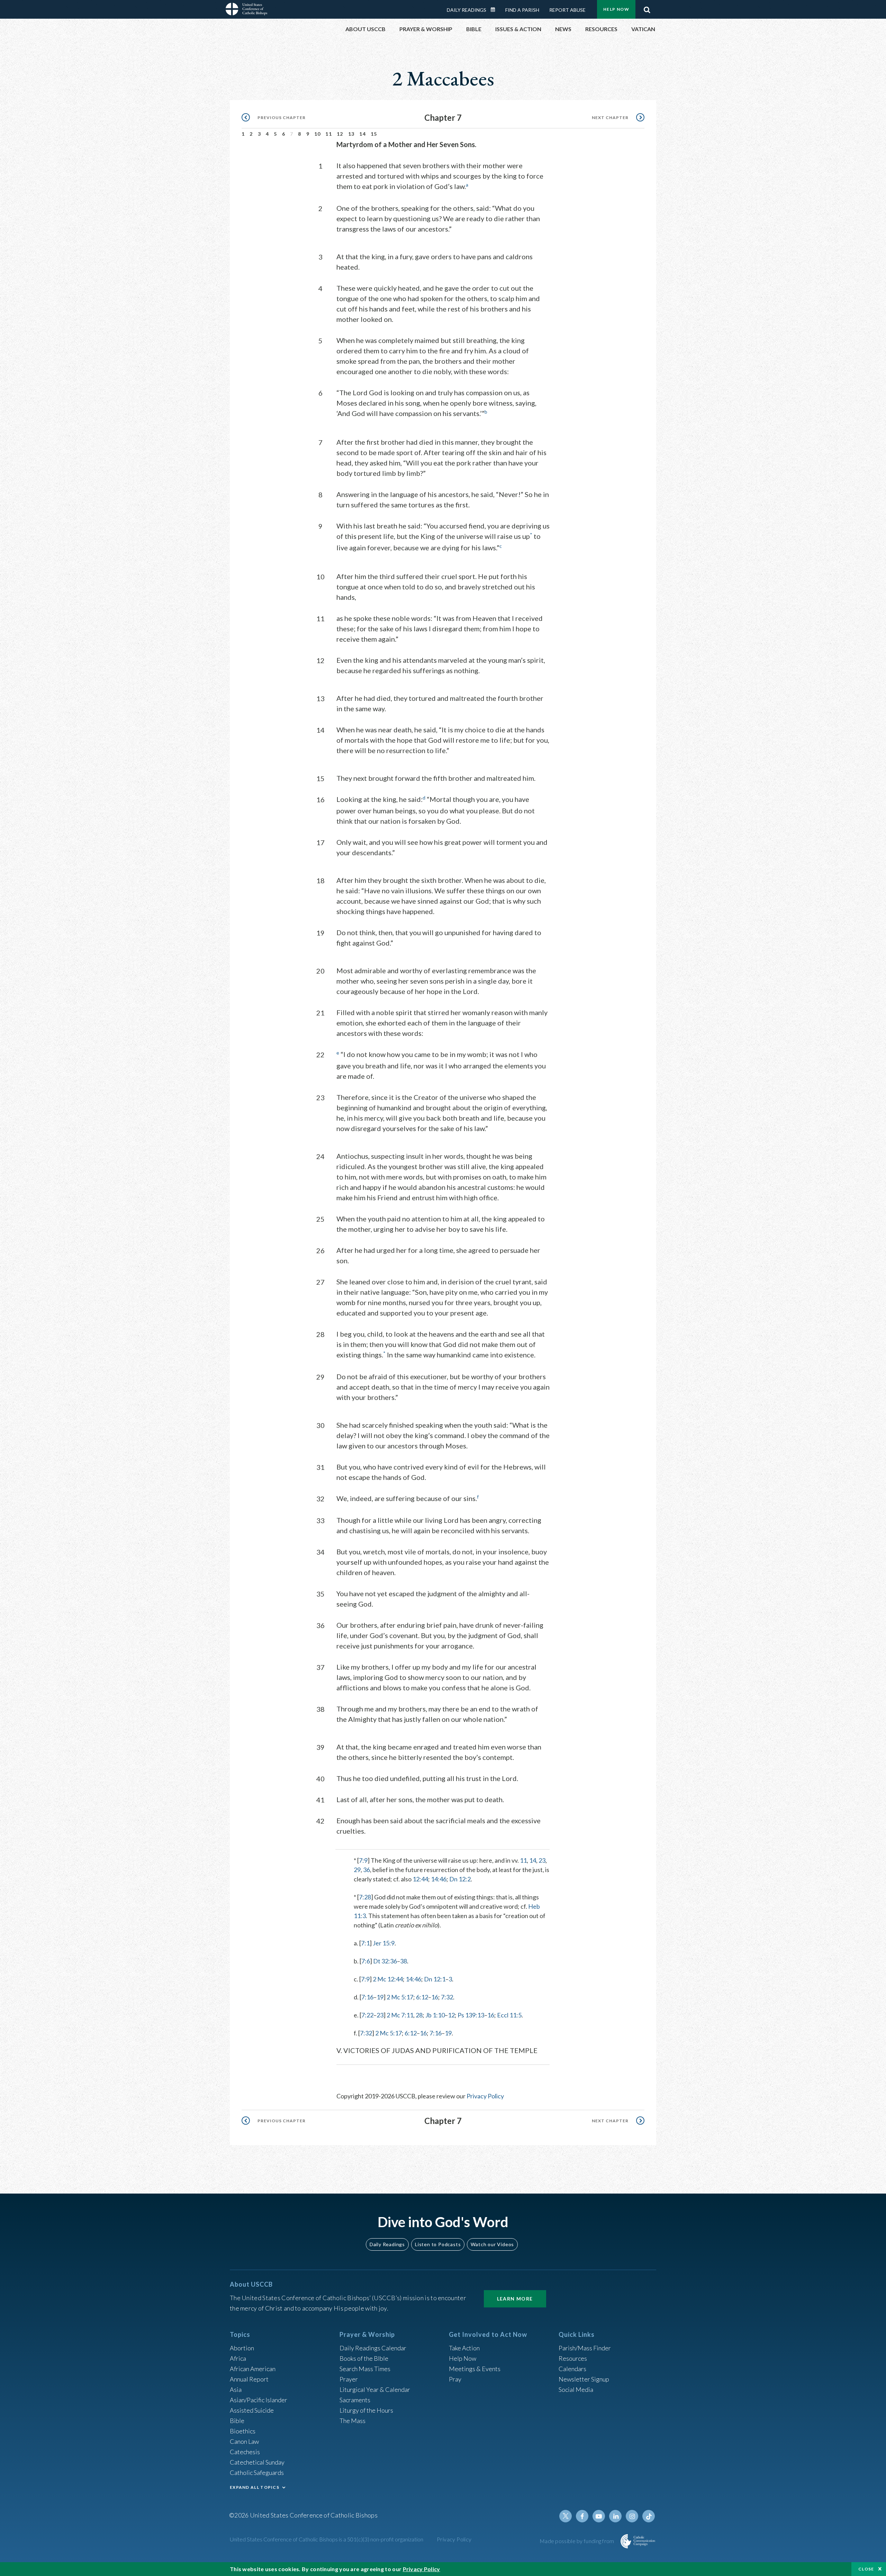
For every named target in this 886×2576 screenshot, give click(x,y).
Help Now (616, 9)
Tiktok (649, 2516)
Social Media (576, 2389)
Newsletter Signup (584, 2379)
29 (357, 1870)
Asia (236, 2389)
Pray (455, 2379)
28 (419, 2015)
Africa (238, 2358)
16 (435, 1997)
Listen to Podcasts (438, 2244)
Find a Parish (522, 10)
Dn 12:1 (435, 1979)
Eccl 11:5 (509, 2015)
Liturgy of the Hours (366, 2410)
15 (374, 134)
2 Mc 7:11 (400, 2015)
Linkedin (615, 2516)
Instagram (632, 2516)
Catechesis (245, 2452)
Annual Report (249, 2379)
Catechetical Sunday (257, 2462)
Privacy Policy (485, 2096)
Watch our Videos (492, 2244)
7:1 (365, 1943)
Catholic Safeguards (257, 2473)
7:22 (367, 2015)
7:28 (365, 1897)
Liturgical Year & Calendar (375, 2389)
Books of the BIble (364, 2358)
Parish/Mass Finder (585, 2348)
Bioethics (243, 2431)
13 (351, 134)
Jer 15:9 (384, 1943)
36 (367, 1870)
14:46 (439, 1879)
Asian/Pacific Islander (259, 2400)
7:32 (447, 1997)
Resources (573, 2358)
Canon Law (244, 2441)
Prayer (349, 2379)
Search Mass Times (365, 2369)
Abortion (242, 2348)
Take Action (464, 2348)
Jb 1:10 (435, 2015)
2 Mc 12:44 (388, 1979)
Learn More (515, 2299)
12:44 (420, 1879)
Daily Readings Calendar (495, 10)
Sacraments (355, 2400)
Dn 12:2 (460, 1879)
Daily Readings (467, 10)
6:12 (422, 1997)
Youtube (599, 2516)
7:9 (363, 1860)
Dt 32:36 (385, 1961)
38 (404, 1961)
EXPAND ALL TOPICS (255, 2487)
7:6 (366, 1961)
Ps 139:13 (471, 2015)
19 (380, 1997)
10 (318, 134)
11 (329, 134)
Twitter (566, 2516)
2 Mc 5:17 (400, 1997)
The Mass (352, 2421)
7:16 (367, 1997)
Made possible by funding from (577, 2541)
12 (340, 134)
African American (253, 2369)
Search (647, 8)
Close (866, 2569)
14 (363, 134)
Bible (237, 2421)
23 (542, 1860)
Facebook (582, 2516)
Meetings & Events (475, 2369)
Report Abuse (567, 10)
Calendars (572, 2369)
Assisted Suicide (252, 2410)
